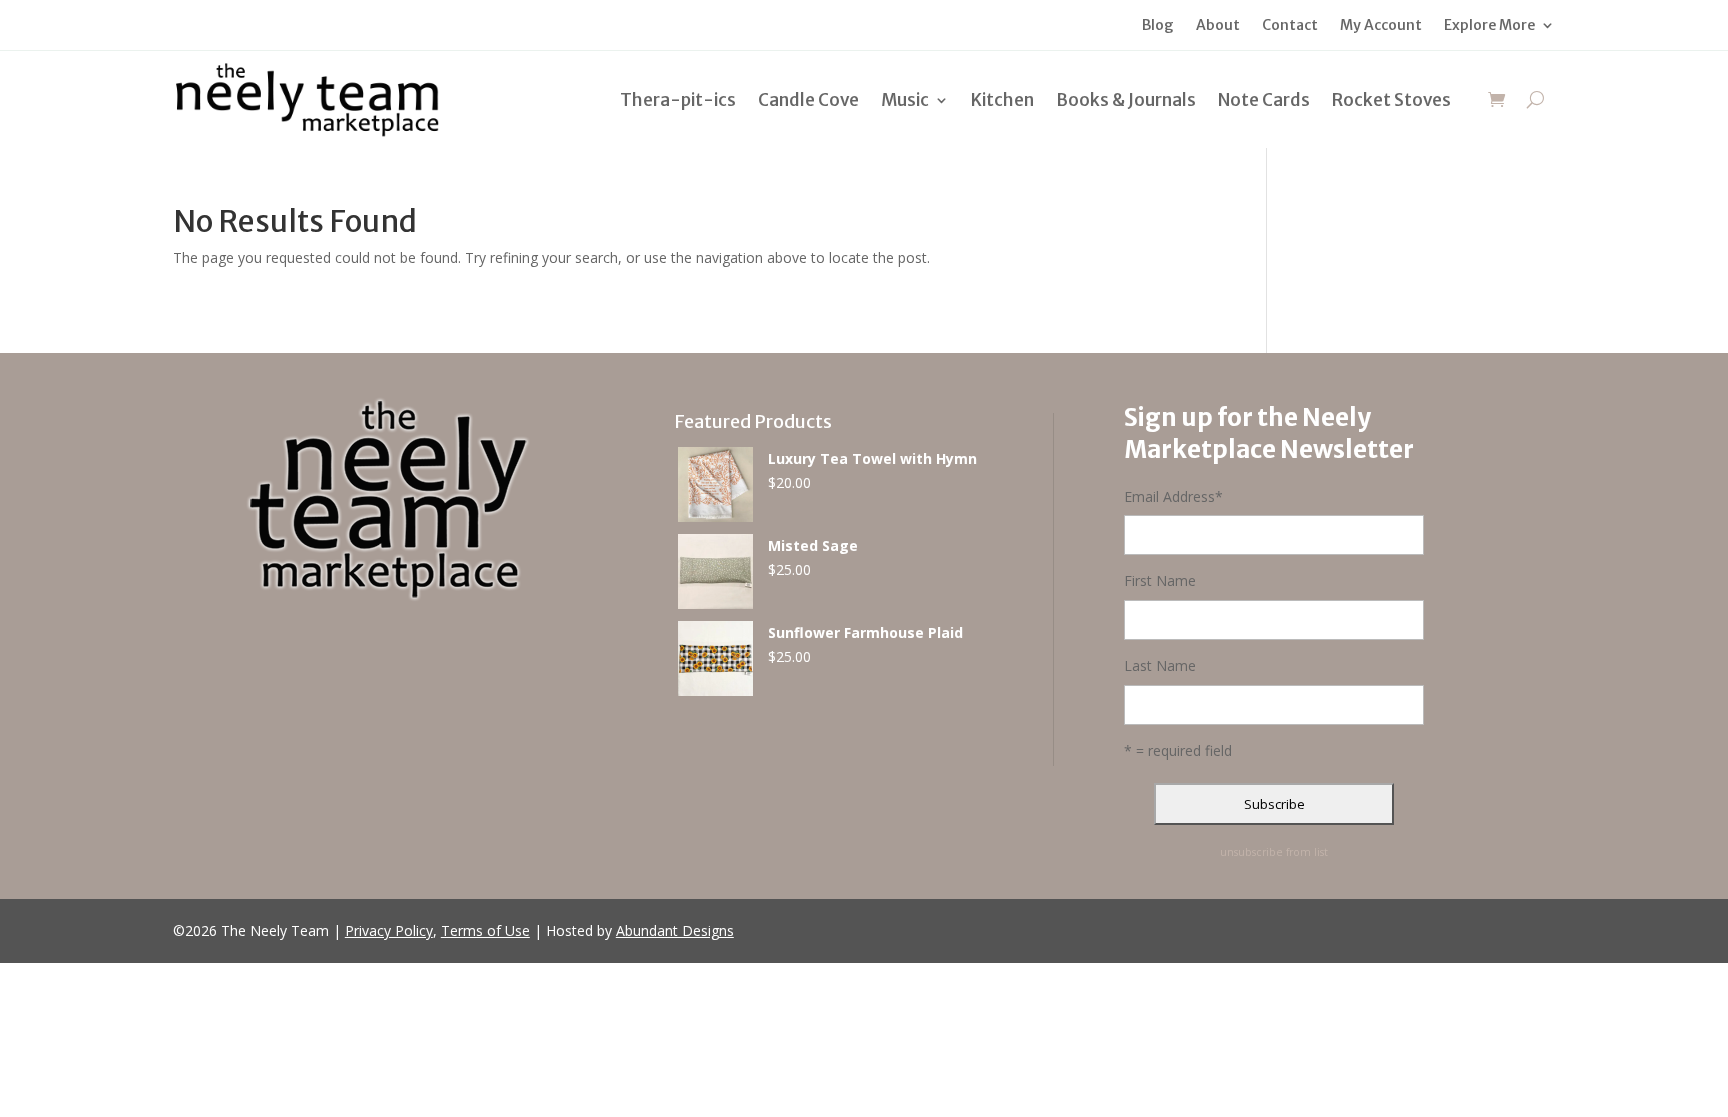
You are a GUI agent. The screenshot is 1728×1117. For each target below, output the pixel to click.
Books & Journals (1126, 100)
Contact (1290, 26)
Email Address (1173, 496)
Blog (1158, 26)
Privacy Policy (389, 930)
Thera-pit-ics (678, 100)
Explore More (1489, 26)
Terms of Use (485, 930)
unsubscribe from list (1274, 852)
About (1218, 26)
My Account (1381, 26)
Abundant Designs (675, 930)
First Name (1160, 580)
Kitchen (1002, 100)
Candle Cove (808, 100)
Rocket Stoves (1391, 100)
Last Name (1160, 665)
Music (905, 100)
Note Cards (1264, 100)
